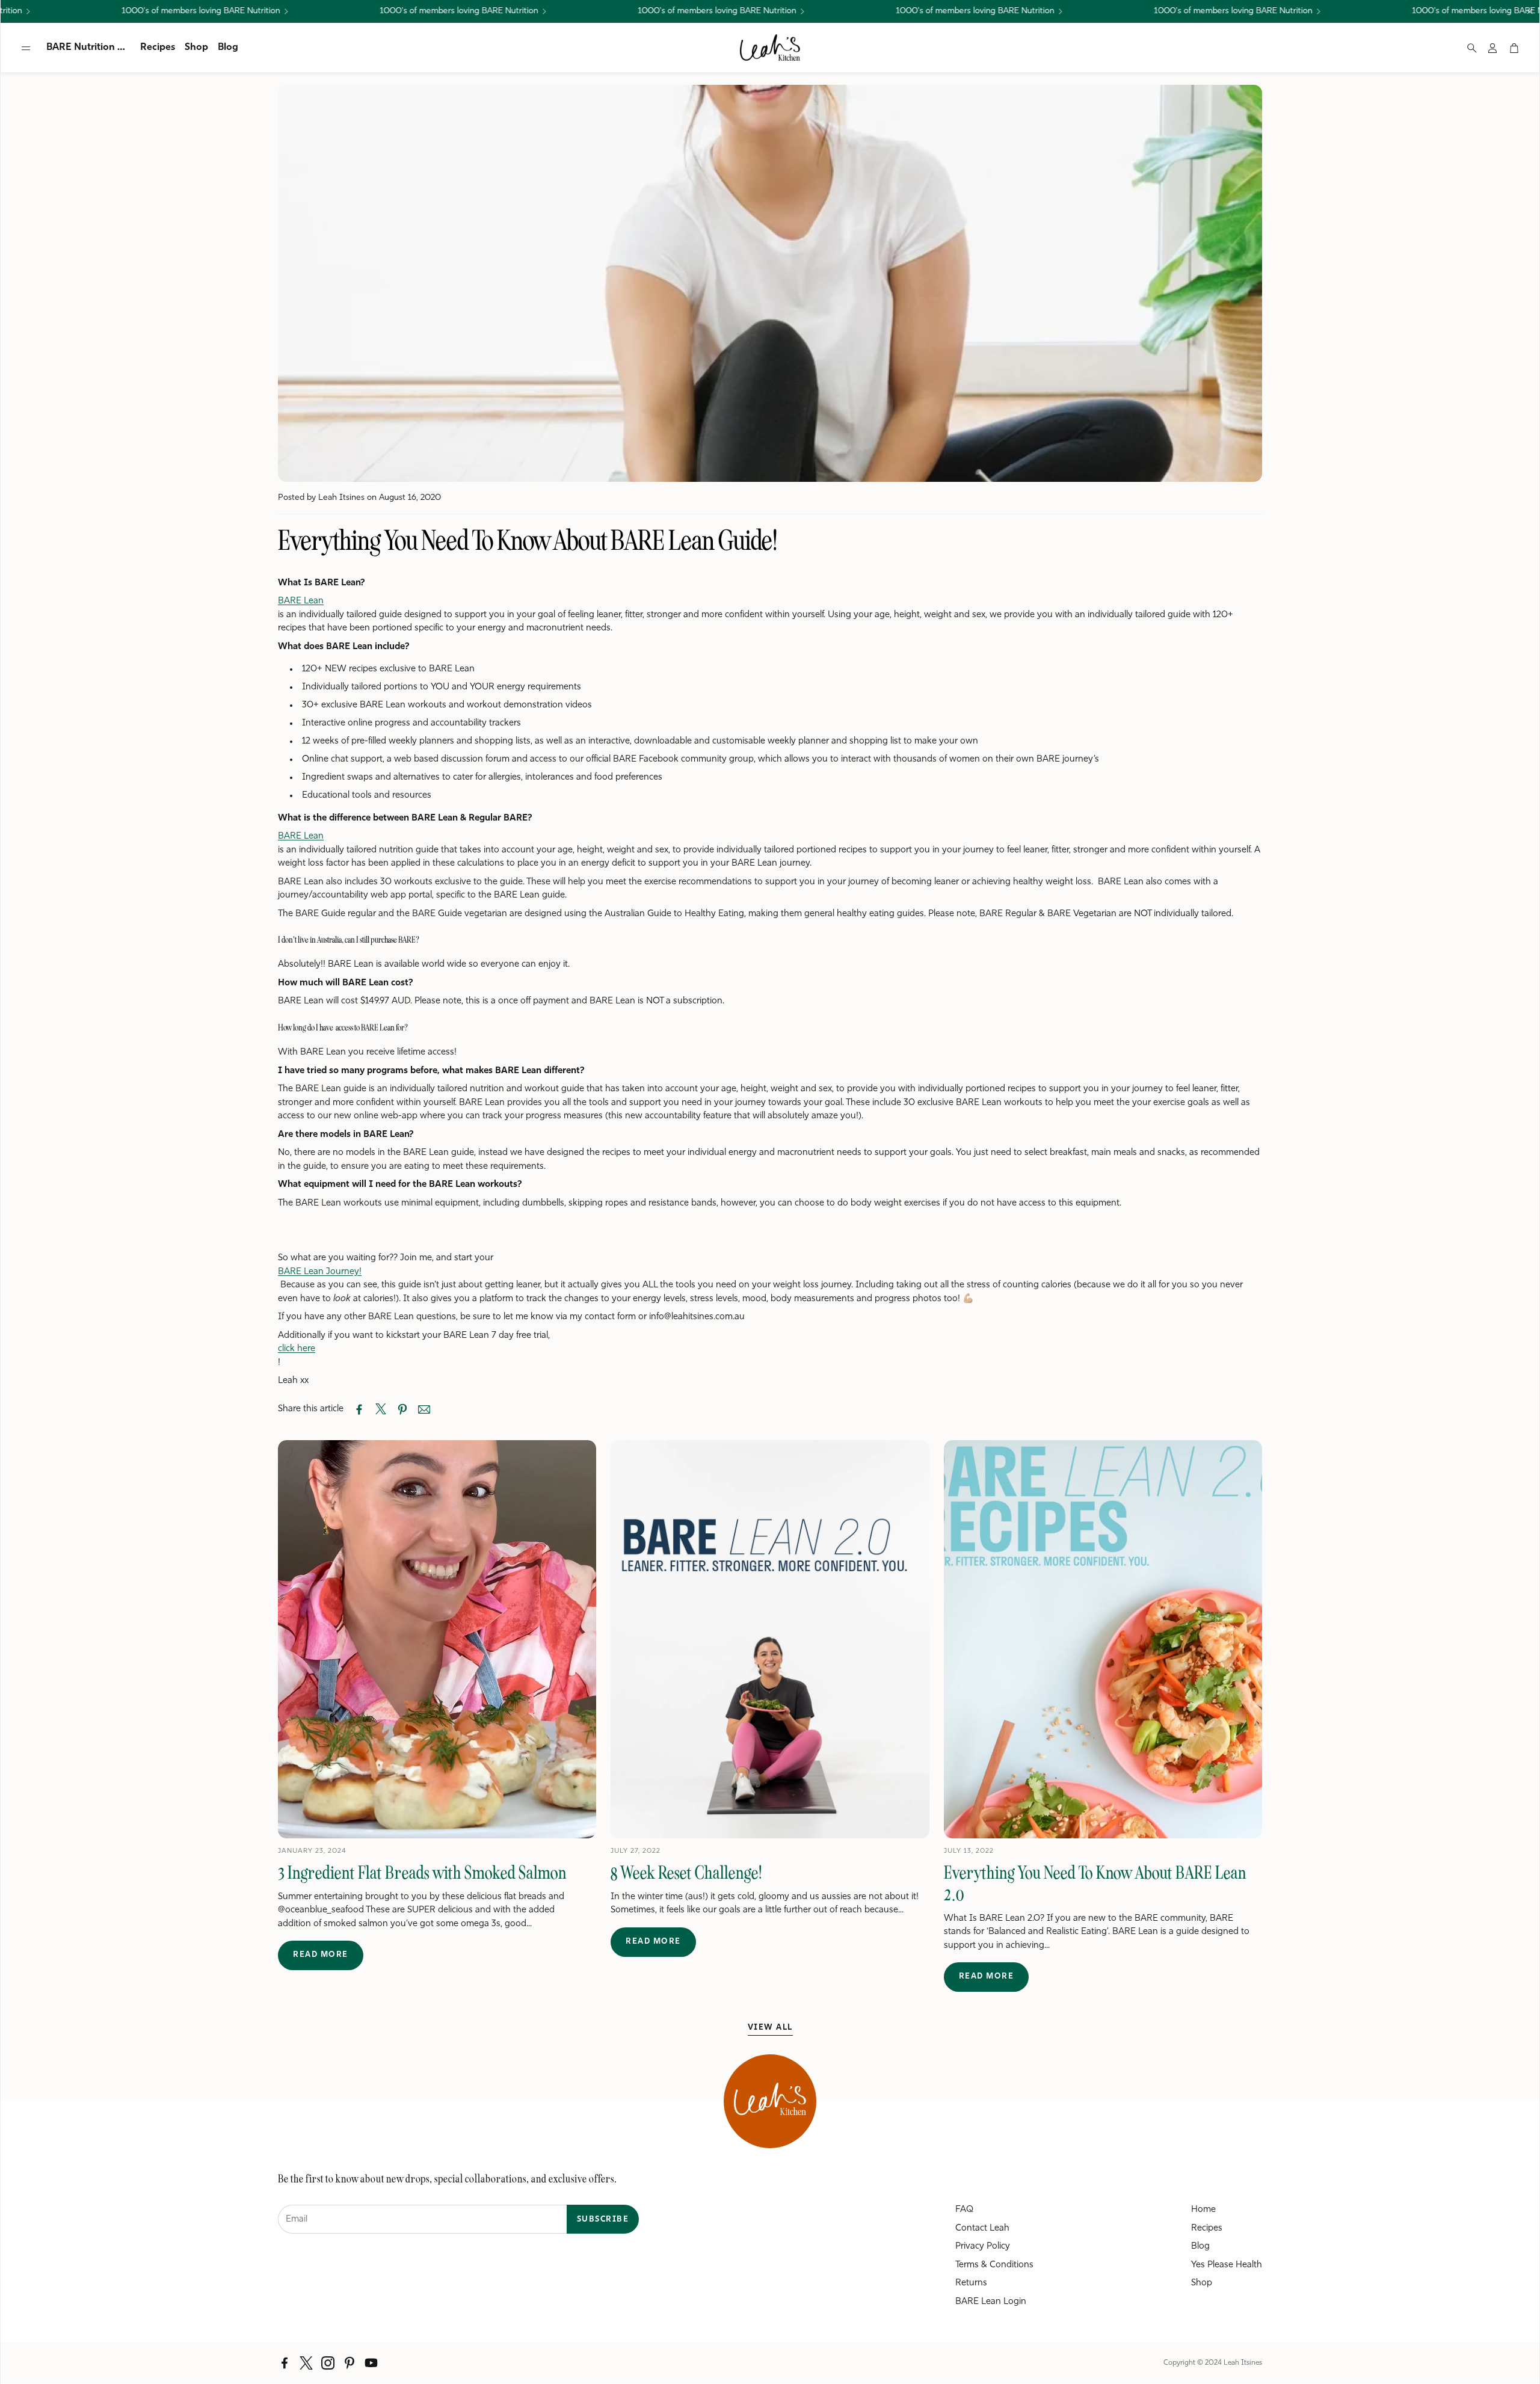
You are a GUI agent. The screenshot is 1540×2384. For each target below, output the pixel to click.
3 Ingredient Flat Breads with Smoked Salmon (422, 1873)
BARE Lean (301, 601)
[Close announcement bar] (1530, 11)
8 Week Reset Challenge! (686, 1873)
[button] (26, 48)
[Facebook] (285, 2363)
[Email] (424, 1409)
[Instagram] (328, 2363)
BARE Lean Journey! (320, 1272)
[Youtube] (371, 2363)
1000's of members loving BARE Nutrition (919, 11)
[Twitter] (306, 2363)
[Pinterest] (350, 2363)
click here (297, 1349)
